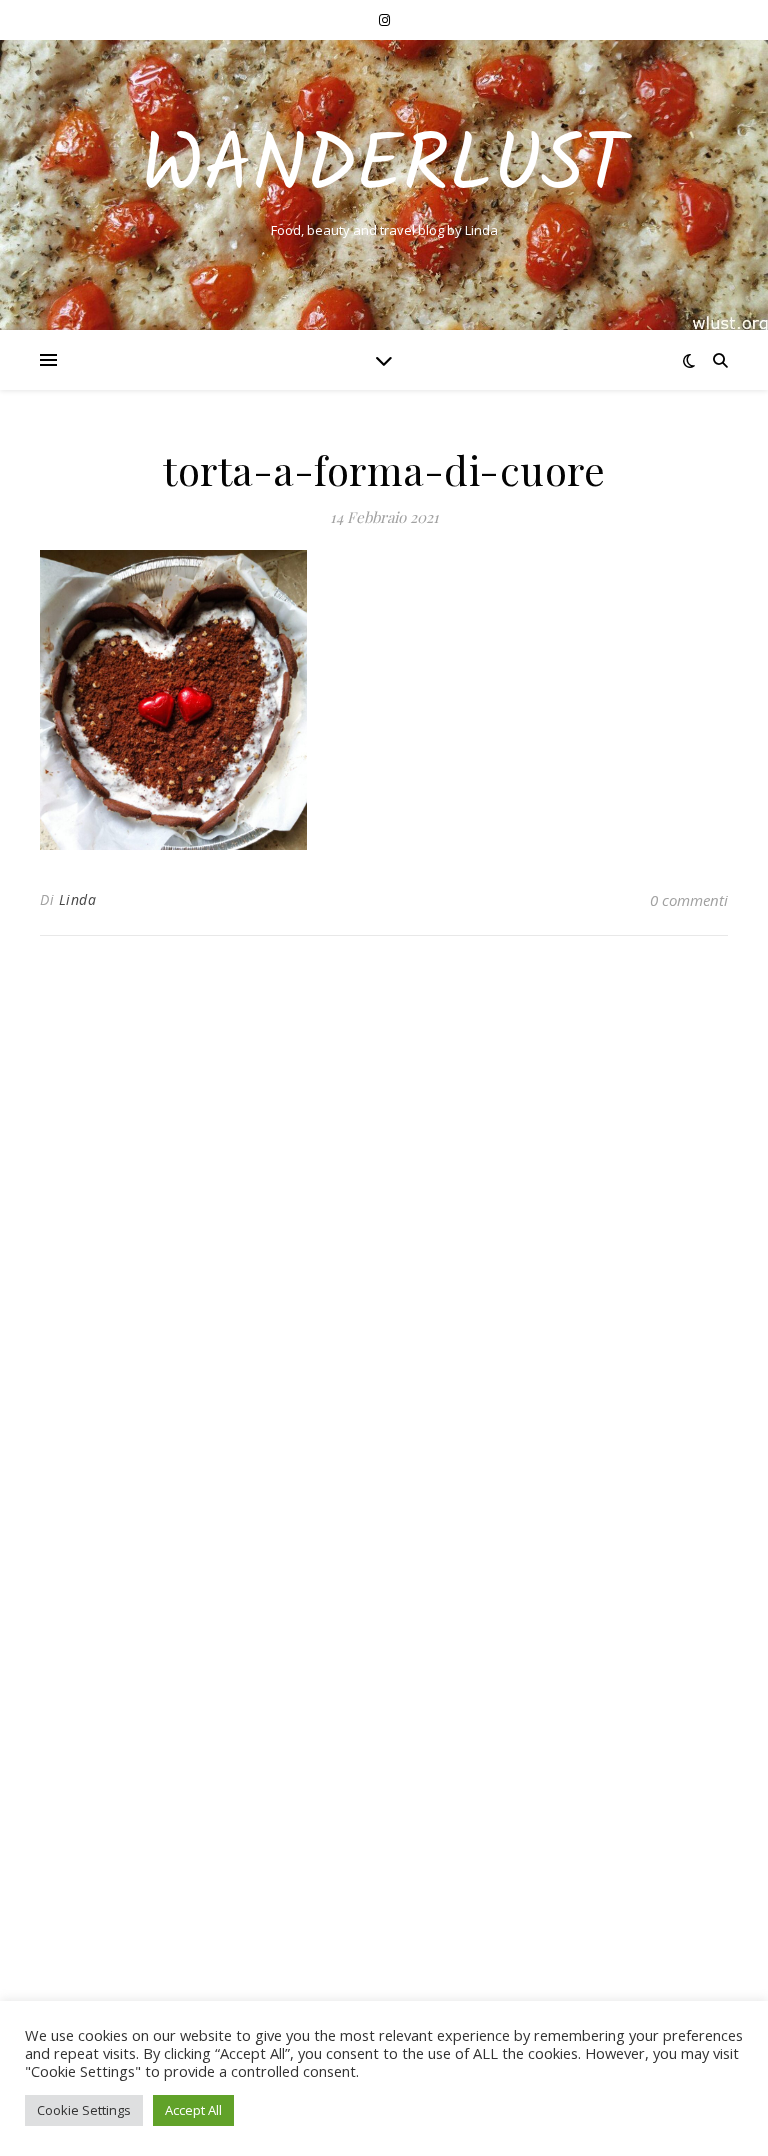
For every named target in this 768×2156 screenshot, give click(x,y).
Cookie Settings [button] (84, 2110)
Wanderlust (384, 168)
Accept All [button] (193, 2110)
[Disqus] (384, 1216)
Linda (78, 899)
